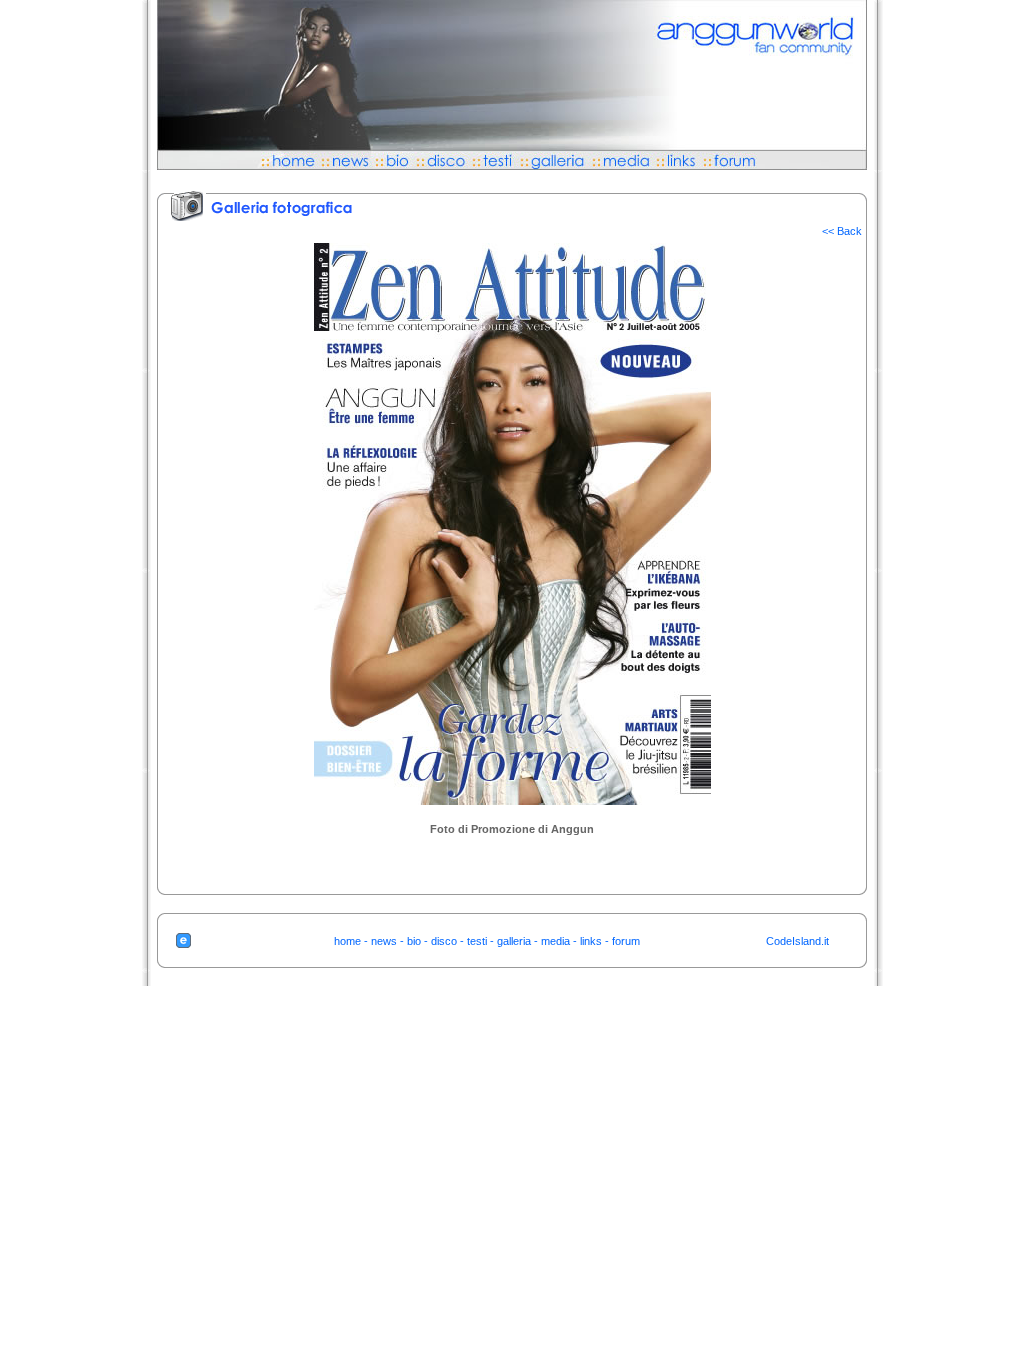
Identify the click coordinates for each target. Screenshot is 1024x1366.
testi (477, 941)
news (384, 941)
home (347, 941)
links (591, 941)
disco (444, 941)
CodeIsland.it (797, 941)
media (555, 941)
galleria (514, 941)
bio (414, 941)
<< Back (842, 231)
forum (626, 941)
